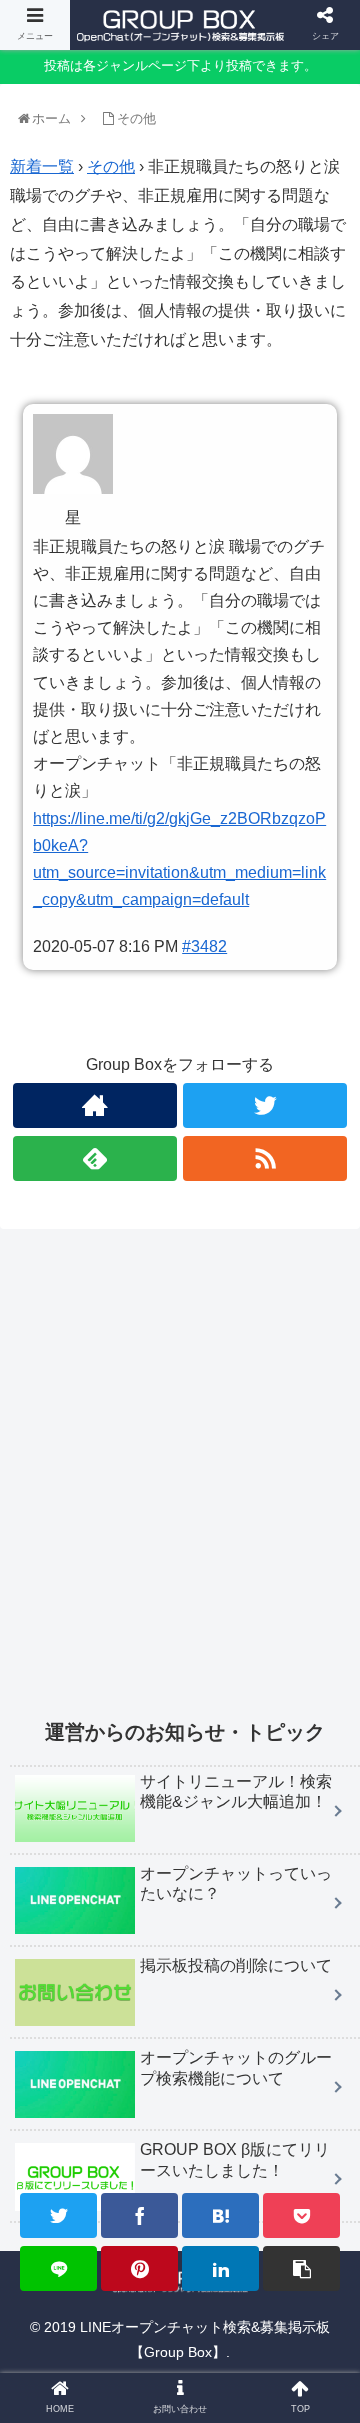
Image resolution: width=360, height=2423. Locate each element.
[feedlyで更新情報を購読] (94, 1158)
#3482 (204, 946)
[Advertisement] (180, 1486)
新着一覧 (42, 166)
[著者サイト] (94, 1105)
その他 (111, 166)
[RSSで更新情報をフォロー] (264, 1158)
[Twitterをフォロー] (264, 1105)
